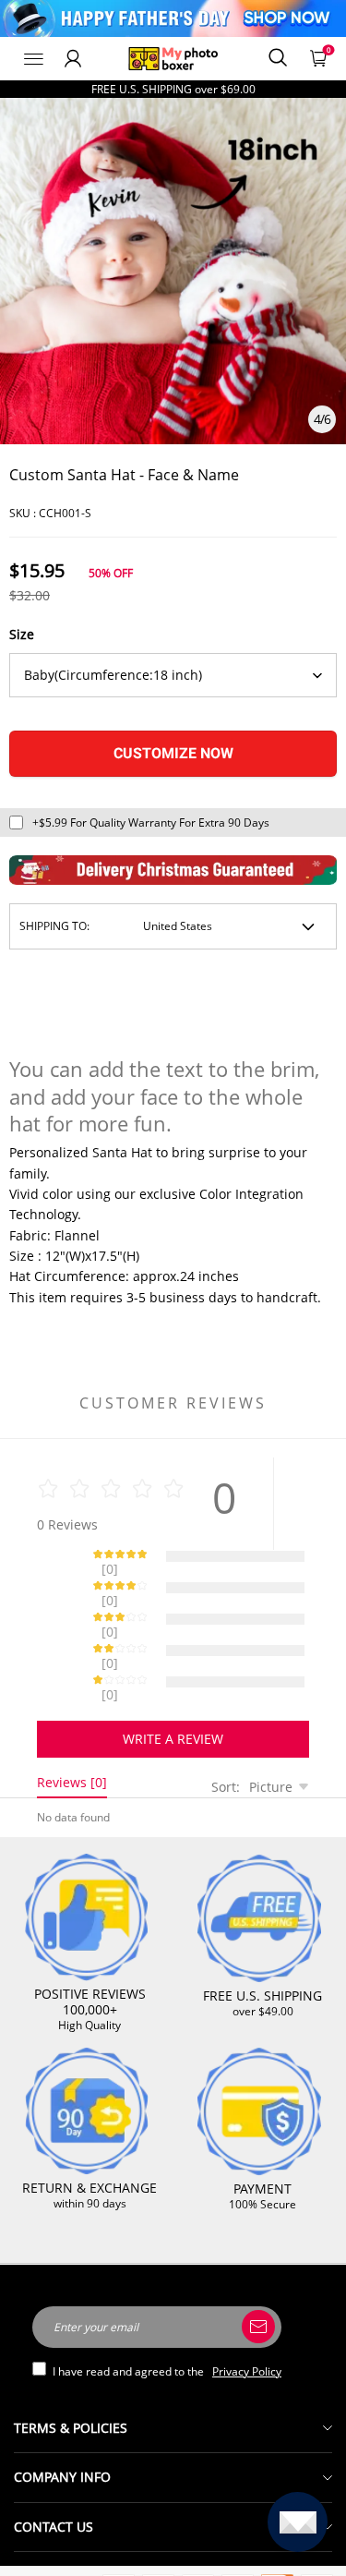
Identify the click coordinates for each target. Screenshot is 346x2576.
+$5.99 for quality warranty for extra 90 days (151, 822)
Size (22, 634)
